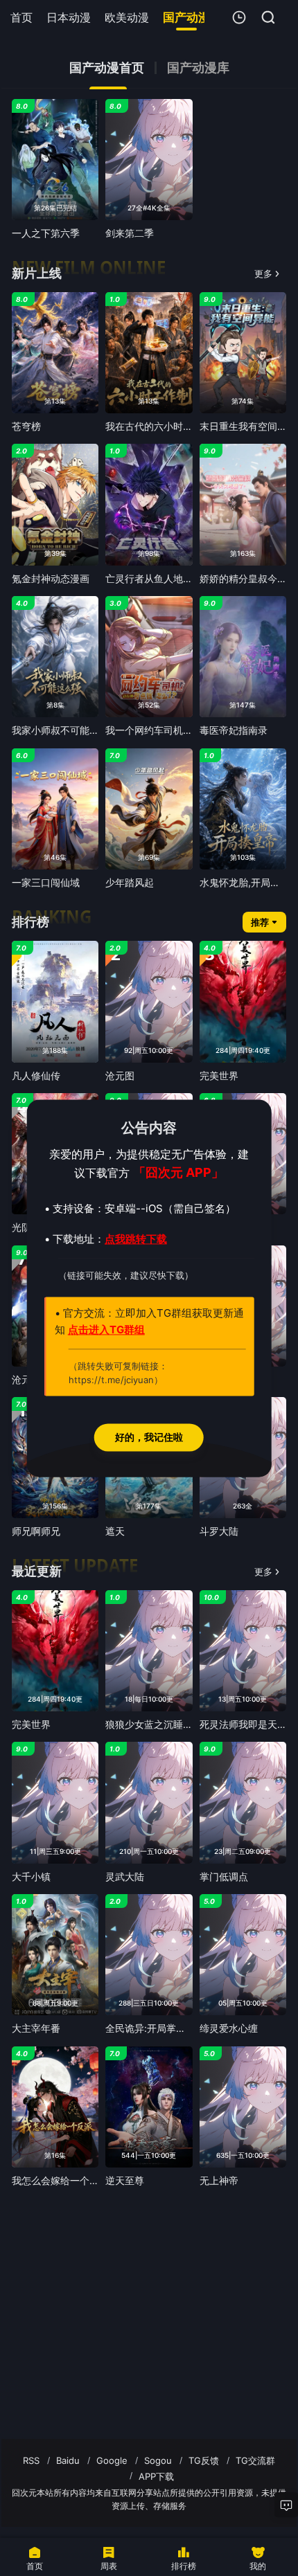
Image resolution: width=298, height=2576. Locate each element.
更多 (263, 273)
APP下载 (156, 2476)
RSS (31, 2460)
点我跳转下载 (136, 1239)
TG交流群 (255, 2460)
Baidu (68, 2460)
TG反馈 (204, 2460)
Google (112, 2460)
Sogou (158, 2460)
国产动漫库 (198, 68)
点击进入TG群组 (106, 1330)
